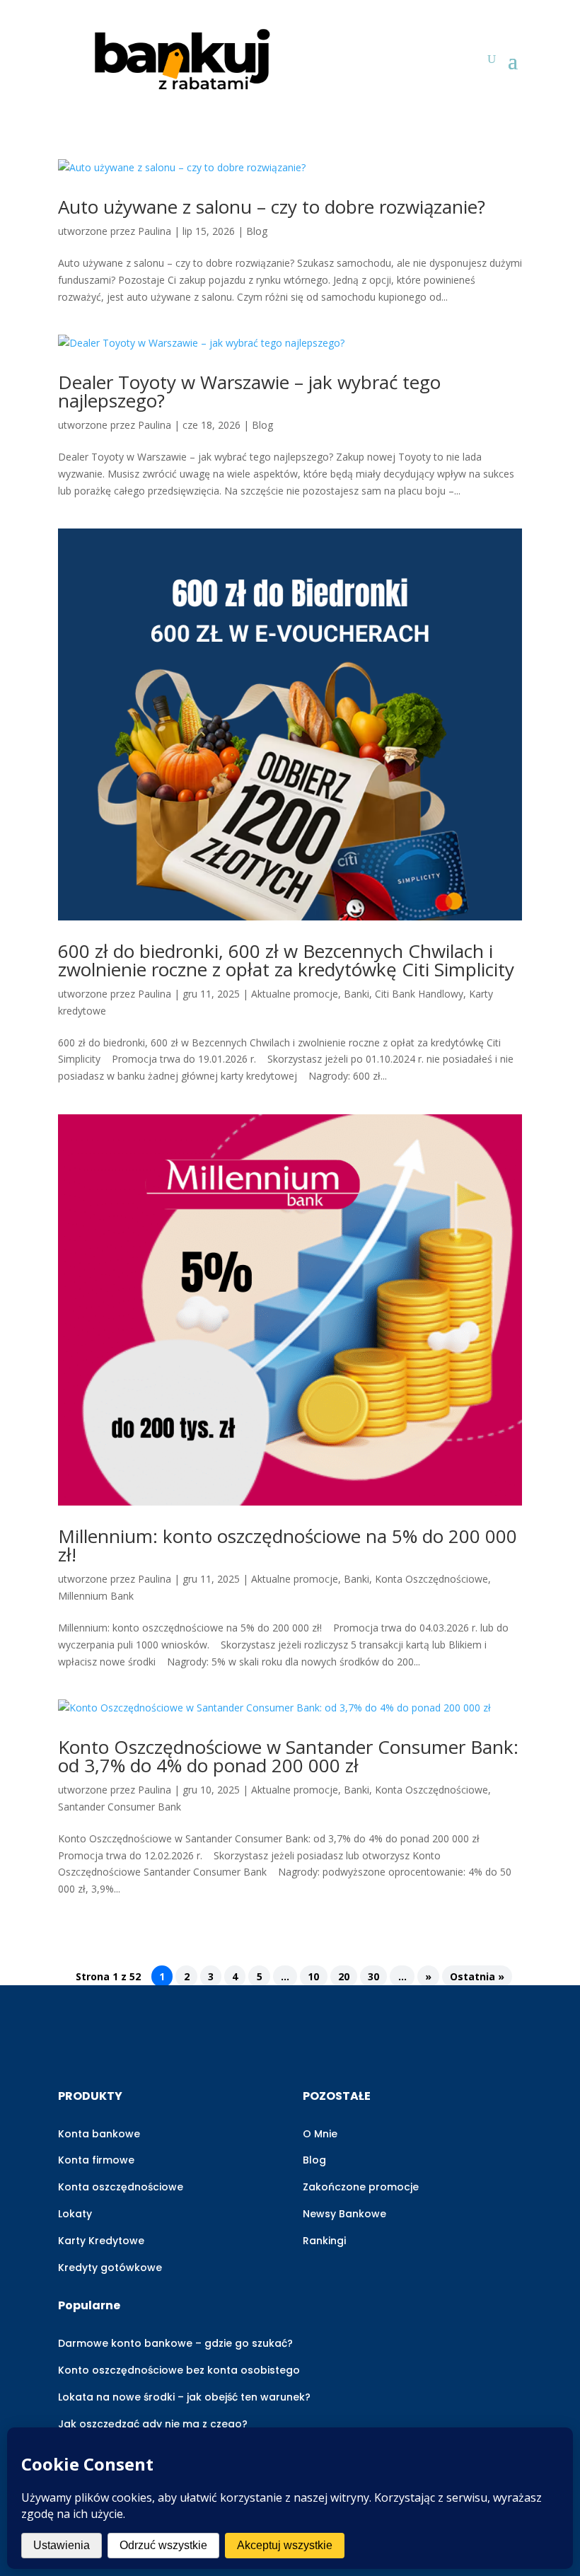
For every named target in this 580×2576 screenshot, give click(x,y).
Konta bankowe (99, 2134)
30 (373, 1976)
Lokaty (75, 2214)
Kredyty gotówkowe (110, 2268)
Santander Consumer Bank (120, 1807)
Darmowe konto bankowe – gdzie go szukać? (175, 2343)
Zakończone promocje (361, 2187)
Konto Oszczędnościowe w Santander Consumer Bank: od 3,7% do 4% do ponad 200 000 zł (288, 1756)
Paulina (155, 231)
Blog (257, 231)
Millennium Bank (96, 1596)
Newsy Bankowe (344, 2214)
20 (344, 1976)
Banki (356, 994)
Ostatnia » (477, 1976)
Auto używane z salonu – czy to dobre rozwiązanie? (272, 207)
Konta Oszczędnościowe (431, 1579)
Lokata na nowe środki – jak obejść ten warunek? (184, 2397)
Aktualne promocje (295, 994)
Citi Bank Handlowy (419, 994)
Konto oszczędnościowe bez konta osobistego (179, 2370)
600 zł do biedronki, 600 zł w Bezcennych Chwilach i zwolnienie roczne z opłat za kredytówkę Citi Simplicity (286, 960)
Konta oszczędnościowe (121, 2187)
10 (313, 1976)
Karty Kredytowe (101, 2241)
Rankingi (324, 2241)
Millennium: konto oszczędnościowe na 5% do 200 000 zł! (288, 1545)
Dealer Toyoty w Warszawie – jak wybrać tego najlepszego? (249, 391)
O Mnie (320, 2134)
